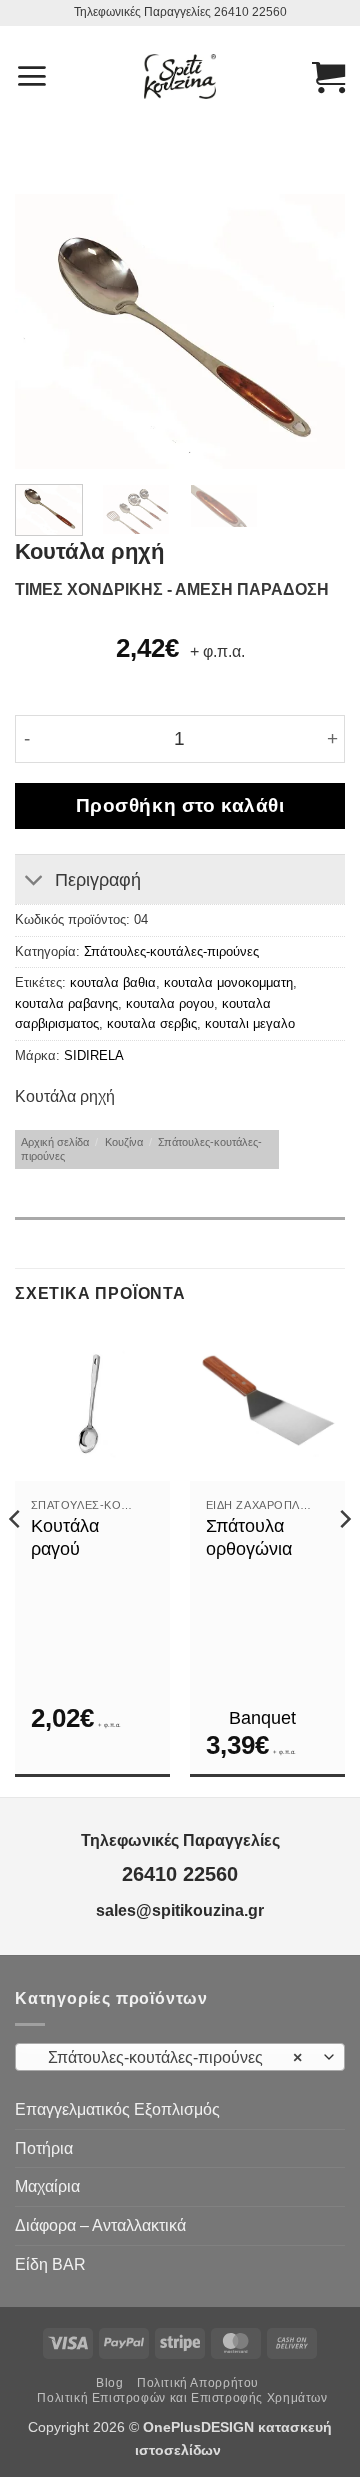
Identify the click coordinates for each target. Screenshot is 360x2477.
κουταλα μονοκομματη (228, 982)
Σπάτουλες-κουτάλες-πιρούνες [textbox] (169, 2057)
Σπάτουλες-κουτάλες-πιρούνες (171, 951)
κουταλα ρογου (170, 1003)
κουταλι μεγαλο (250, 1023)
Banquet (262, 1718)
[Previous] (47, 331)
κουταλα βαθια (113, 982)
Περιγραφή (98, 880)
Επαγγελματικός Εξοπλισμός (117, 2109)
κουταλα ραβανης (66, 1003)
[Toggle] (34, 881)
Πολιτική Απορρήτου (198, 2383)
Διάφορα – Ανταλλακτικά (100, 2225)
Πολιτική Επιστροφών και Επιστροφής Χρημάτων (182, 2398)
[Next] (313, 331)
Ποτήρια (44, 2148)
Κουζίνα (124, 1142)
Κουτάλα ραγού (65, 1537)
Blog (109, 2383)
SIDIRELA (94, 1055)
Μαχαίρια (47, 2186)
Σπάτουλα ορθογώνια (249, 1537)
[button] (31, 76)
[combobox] (180, 2057)
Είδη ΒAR (50, 2264)
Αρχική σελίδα (55, 1142)
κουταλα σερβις (152, 1023)
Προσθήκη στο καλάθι (180, 805)
